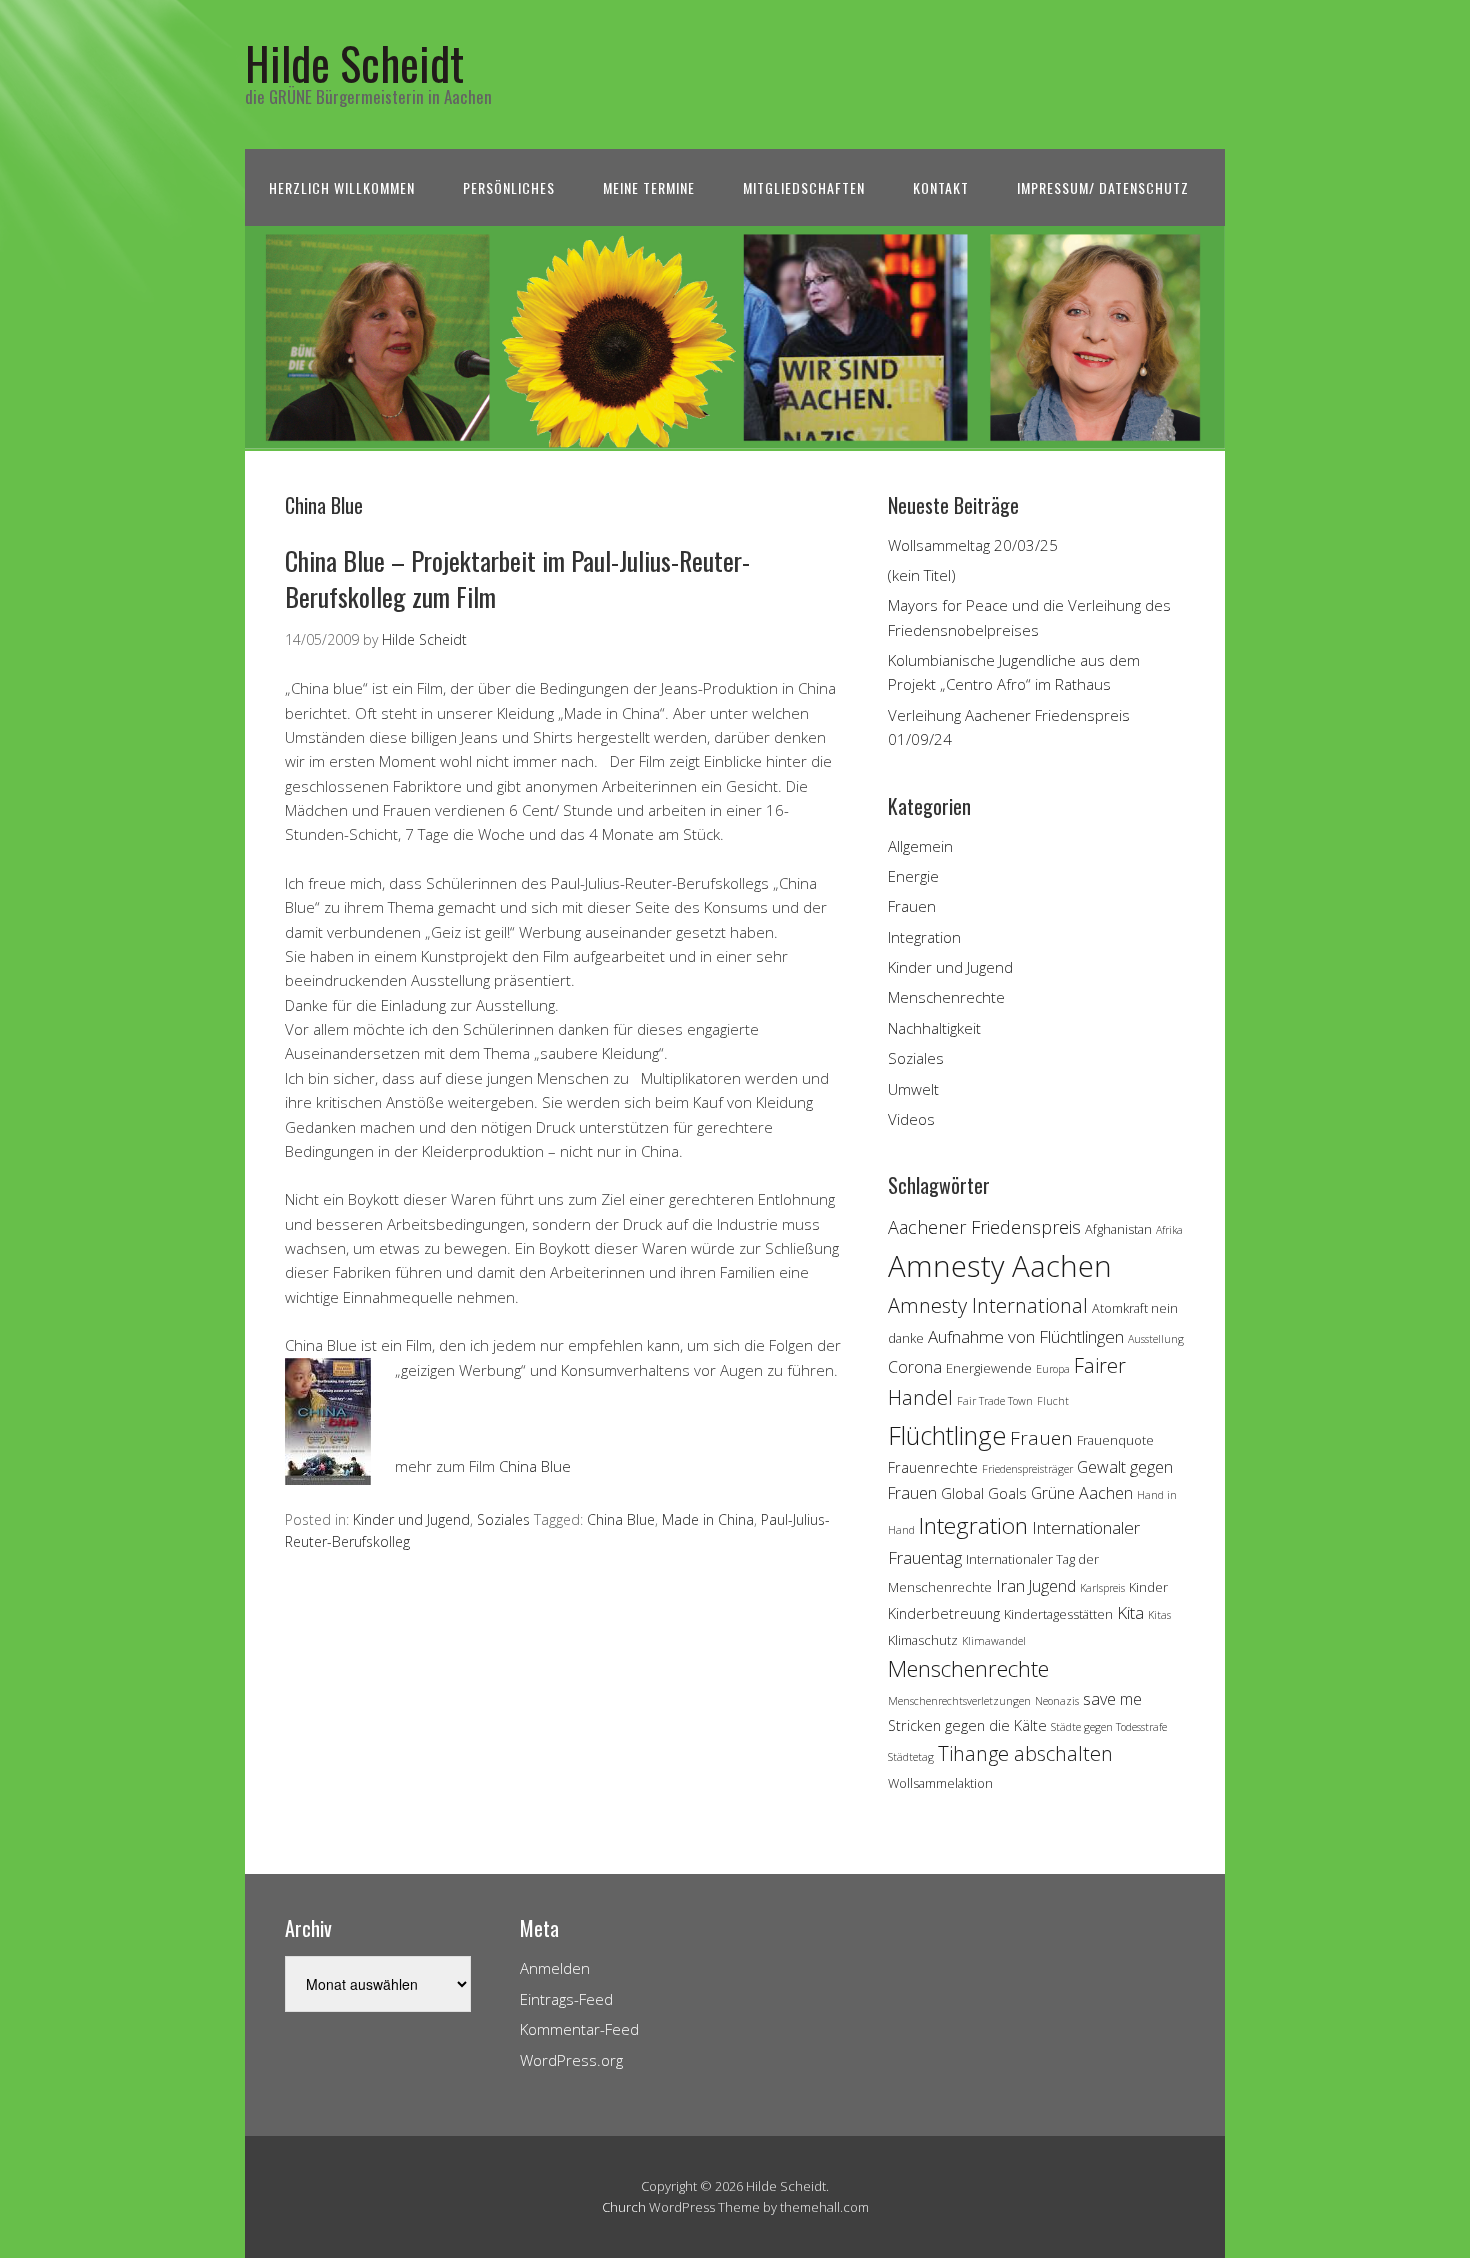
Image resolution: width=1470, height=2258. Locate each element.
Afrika (1169, 1230)
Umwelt (913, 1089)
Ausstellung (1156, 1339)
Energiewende (989, 1368)
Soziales (503, 1519)
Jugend (1052, 1586)
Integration (924, 937)
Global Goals (984, 1493)
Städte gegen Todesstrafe (1109, 1727)
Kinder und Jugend (411, 1519)
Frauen (912, 906)
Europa (1053, 1369)
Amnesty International (988, 1305)
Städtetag (911, 1757)
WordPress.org (571, 2060)
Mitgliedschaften (804, 187)
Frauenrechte (933, 1467)
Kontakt (941, 187)
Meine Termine (649, 187)
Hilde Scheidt (354, 62)
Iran (1010, 1585)
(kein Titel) (922, 575)
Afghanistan (1118, 1229)
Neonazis (1057, 1701)
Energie (913, 876)
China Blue (535, 1466)
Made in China (708, 1519)
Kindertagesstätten (1058, 1614)
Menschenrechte (946, 997)
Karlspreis (1102, 1588)
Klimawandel (994, 1641)
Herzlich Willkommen (342, 187)
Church (624, 2207)
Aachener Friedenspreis (984, 1227)
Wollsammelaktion (940, 1783)
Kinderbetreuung (944, 1613)
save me (1112, 1699)
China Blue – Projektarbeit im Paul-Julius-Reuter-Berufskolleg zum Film (517, 578)
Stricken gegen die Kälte (967, 1725)
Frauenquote (1115, 1440)
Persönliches (509, 187)
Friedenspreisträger (1027, 1469)
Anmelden (555, 1968)
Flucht (1053, 1401)
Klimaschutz (923, 1640)
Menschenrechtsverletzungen (959, 1701)
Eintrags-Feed (566, 1999)
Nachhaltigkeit (934, 1028)
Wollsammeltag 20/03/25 (973, 545)
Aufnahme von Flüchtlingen (1026, 1336)
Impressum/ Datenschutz (1103, 187)
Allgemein (920, 846)
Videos (911, 1119)
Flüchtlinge (947, 1435)
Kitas (1159, 1615)
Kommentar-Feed (579, 2029)
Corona (915, 1367)
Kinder (1148, 1587)
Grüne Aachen (1082, 1493)
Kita (1130, 1612)
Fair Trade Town (995, 1401)
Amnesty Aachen (1000, 1266)
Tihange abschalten (1025, 1753)
